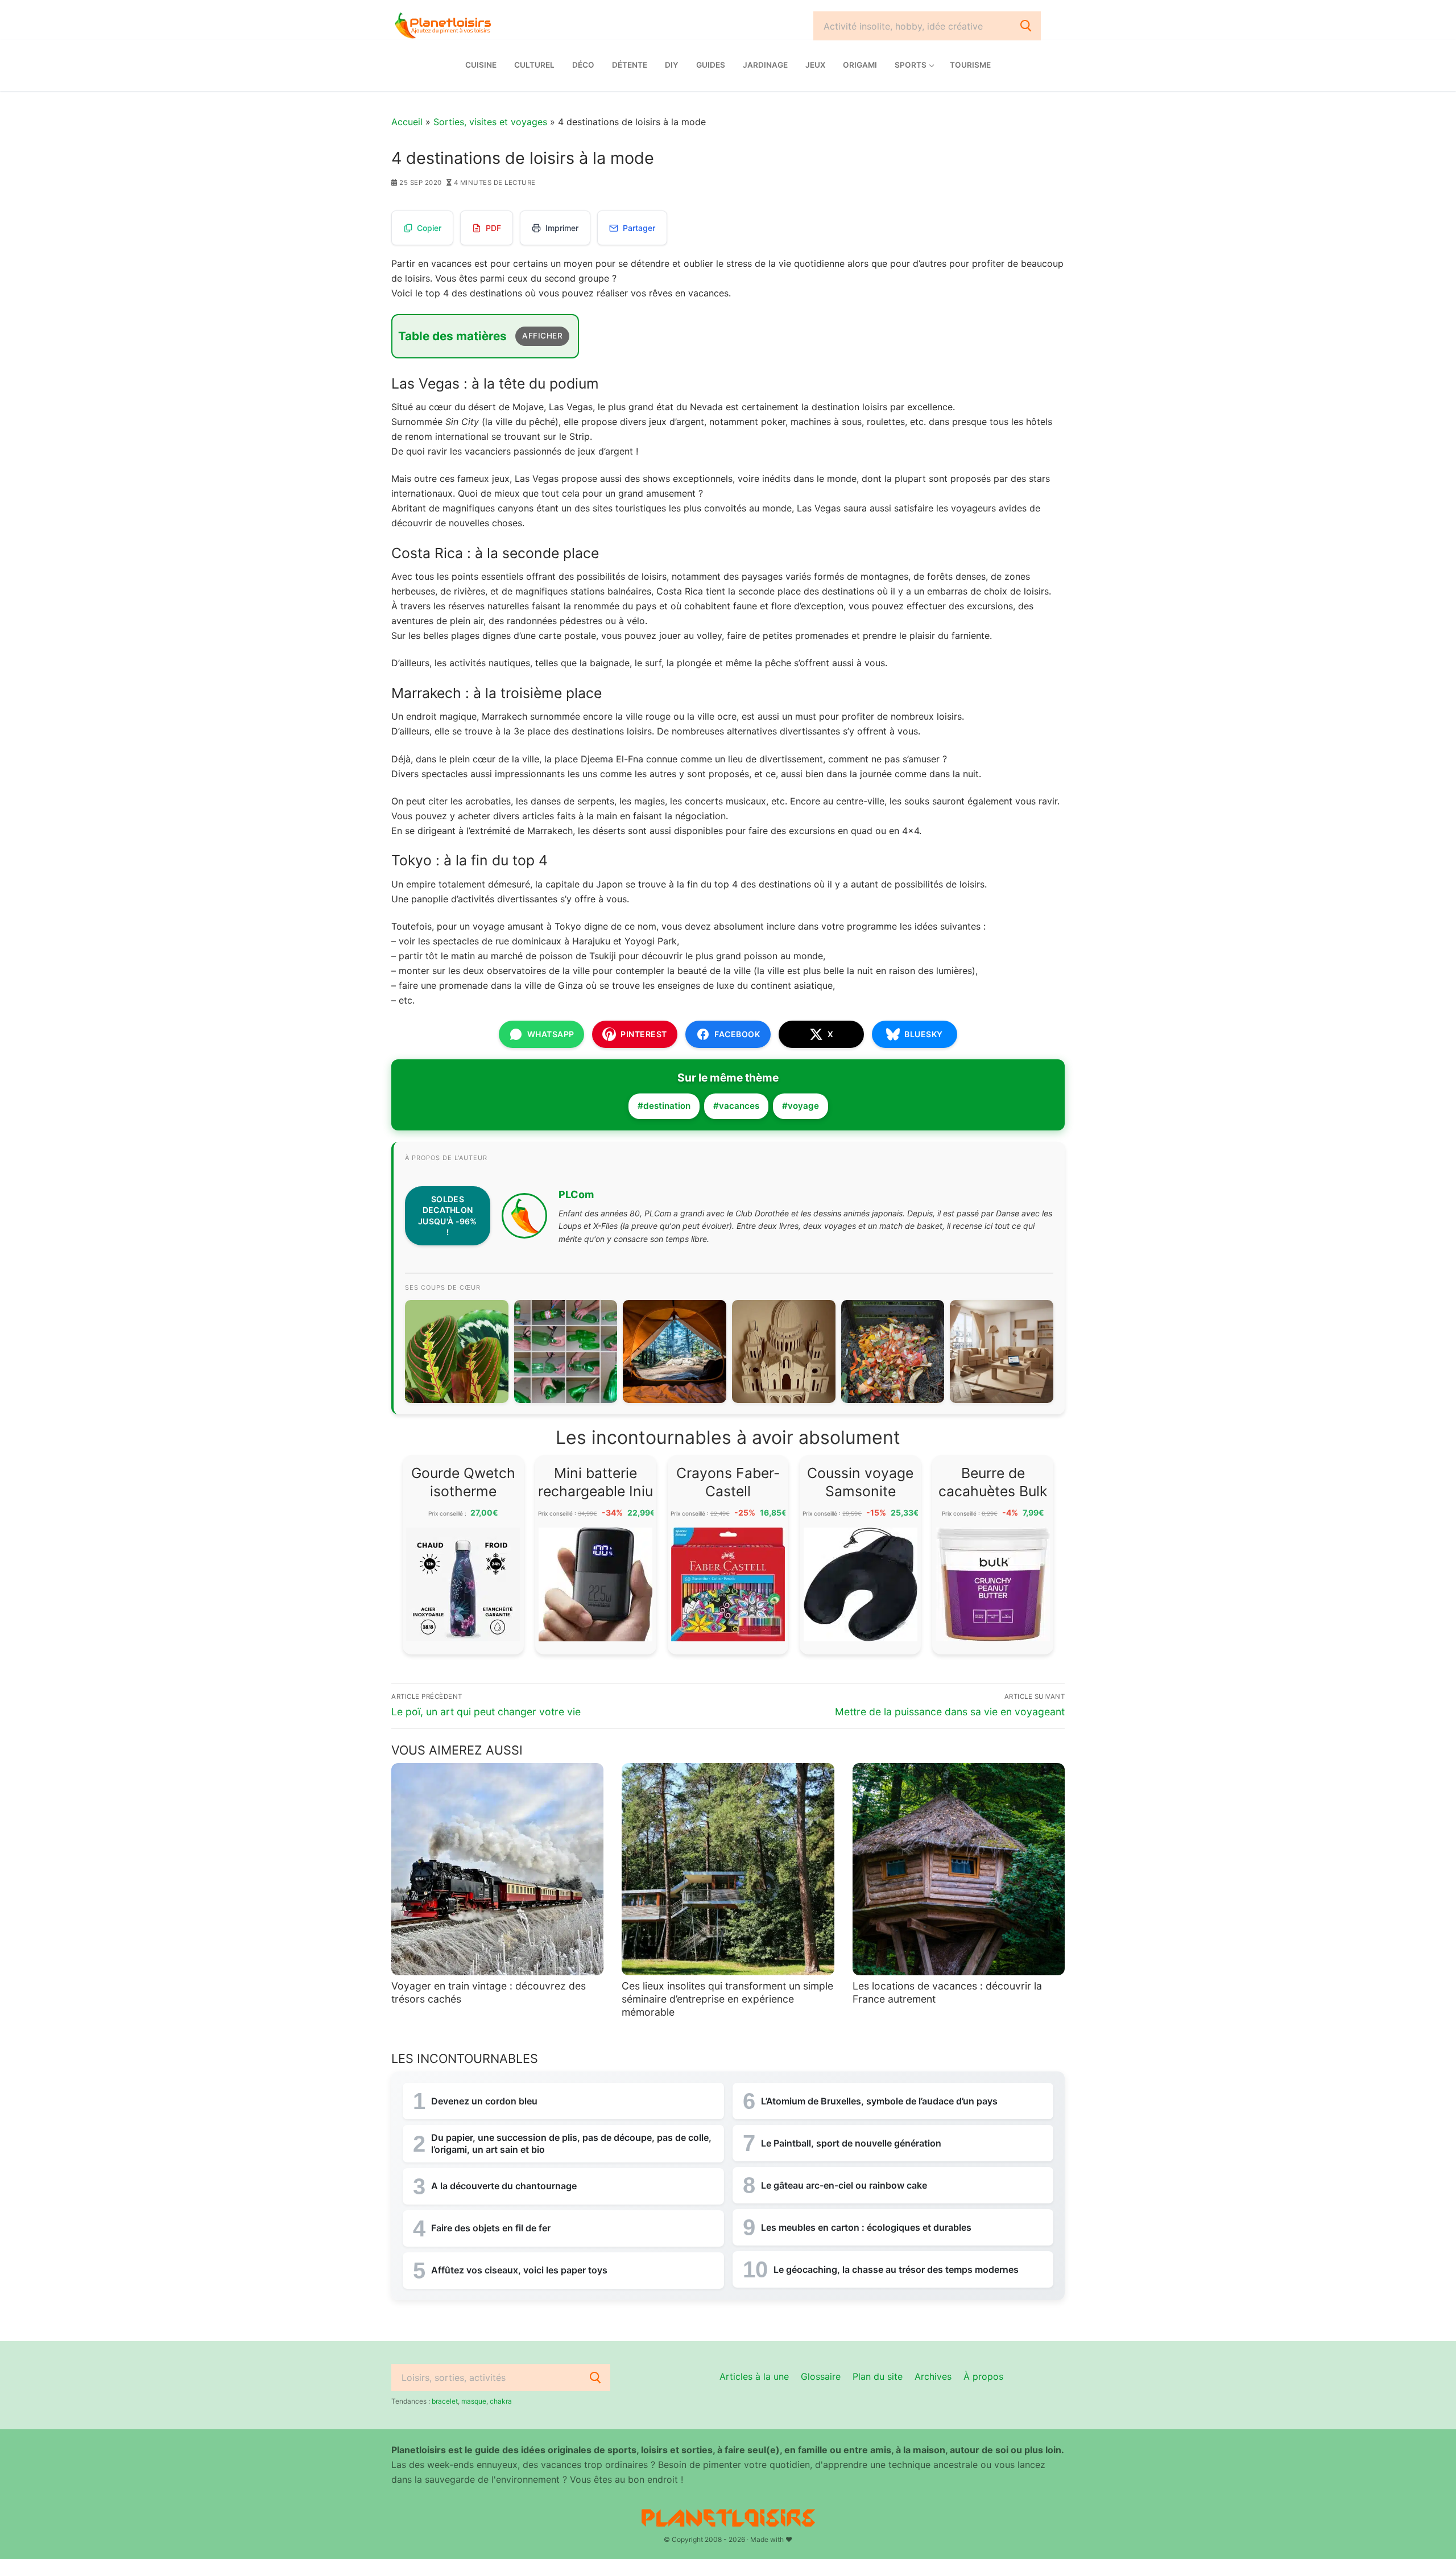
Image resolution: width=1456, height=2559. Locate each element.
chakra (501, 2401)
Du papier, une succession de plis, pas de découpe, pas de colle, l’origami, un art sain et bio (571, 2143)
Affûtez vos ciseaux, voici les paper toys (519, 2270)
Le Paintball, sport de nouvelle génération (851, 2143)
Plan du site (878, 2376)
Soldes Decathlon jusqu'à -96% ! (448, 1216)
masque (474, 2401)
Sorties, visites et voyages (490, 122)
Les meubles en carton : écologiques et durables (866, 2227)
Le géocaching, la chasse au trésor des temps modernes (896, 2269)
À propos (983, 2376)
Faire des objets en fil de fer (491, 2228)
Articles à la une (754, 2376)
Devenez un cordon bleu (484, 2101)
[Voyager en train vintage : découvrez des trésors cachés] (497, 1869)
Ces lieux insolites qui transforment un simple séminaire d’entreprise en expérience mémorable (727, 1999)
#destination (664, 1106)
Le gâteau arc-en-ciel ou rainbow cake (844, 2185)
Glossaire (821, 2376)
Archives (933, 2376)
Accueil (407, 122)
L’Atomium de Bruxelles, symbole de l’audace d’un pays (879, 2101)
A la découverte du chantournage (504, 2186)
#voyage (801, 1106)
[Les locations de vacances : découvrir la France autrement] (959, 1869)
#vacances (736, 1106)
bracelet (445, 2401)
